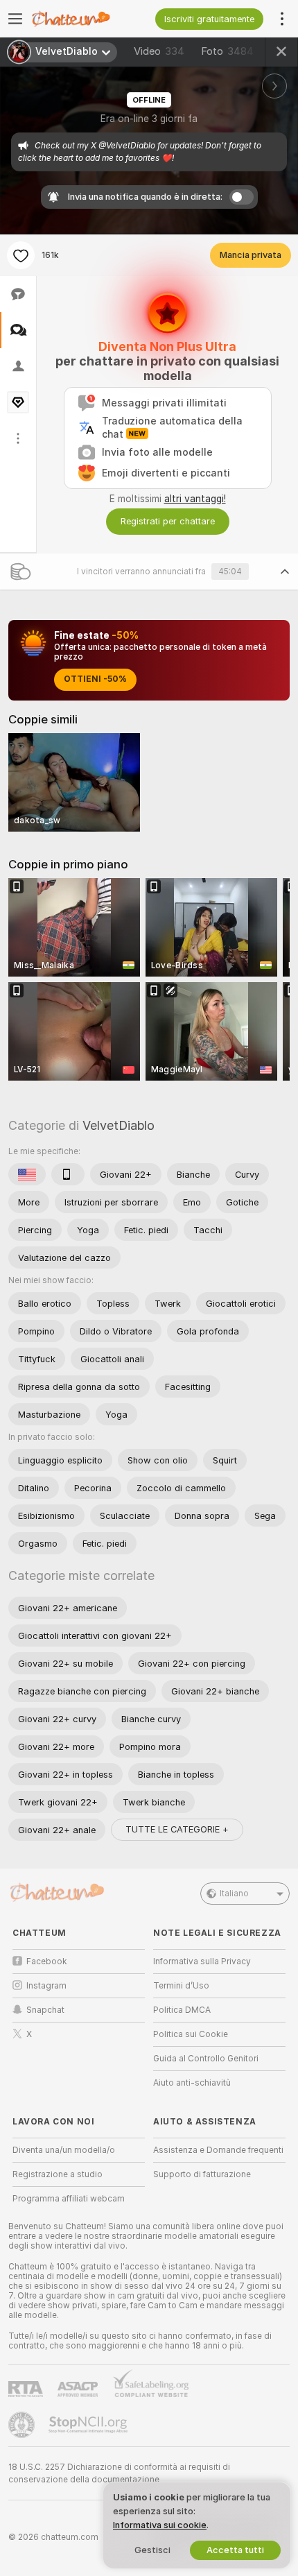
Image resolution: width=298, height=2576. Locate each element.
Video (159, 51)
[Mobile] (68, 1174)
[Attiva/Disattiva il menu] (15, 19)
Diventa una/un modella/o (64, 2150)
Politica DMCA (182, 2010)
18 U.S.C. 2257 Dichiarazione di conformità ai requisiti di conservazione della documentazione (119, 2473)
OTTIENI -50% (95, 679)
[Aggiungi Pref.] (21, 255)
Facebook (47, 1961)
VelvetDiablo (119, 1125)
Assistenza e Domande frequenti (218, 2150)
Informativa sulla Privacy (202, 1961)
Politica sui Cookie (191, 2034)
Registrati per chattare (168, 521)
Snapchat (45, 2010)
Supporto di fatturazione (202, 2174)
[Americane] (27, 1174)
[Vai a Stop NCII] (89, 2425)
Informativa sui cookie (160, 2525)
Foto (227, 51)
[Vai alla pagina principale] (90, 19)
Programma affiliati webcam (69, 2199)
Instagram (46, 1986)
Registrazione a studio (58, 2174)
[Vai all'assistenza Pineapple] (23, 2425)
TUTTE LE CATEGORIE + (177, 1829)
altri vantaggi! (195, 499)
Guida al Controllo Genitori (206, 2059)
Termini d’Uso (181, 1986)
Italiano (234, 1894)
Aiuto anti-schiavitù (192, 2083)
